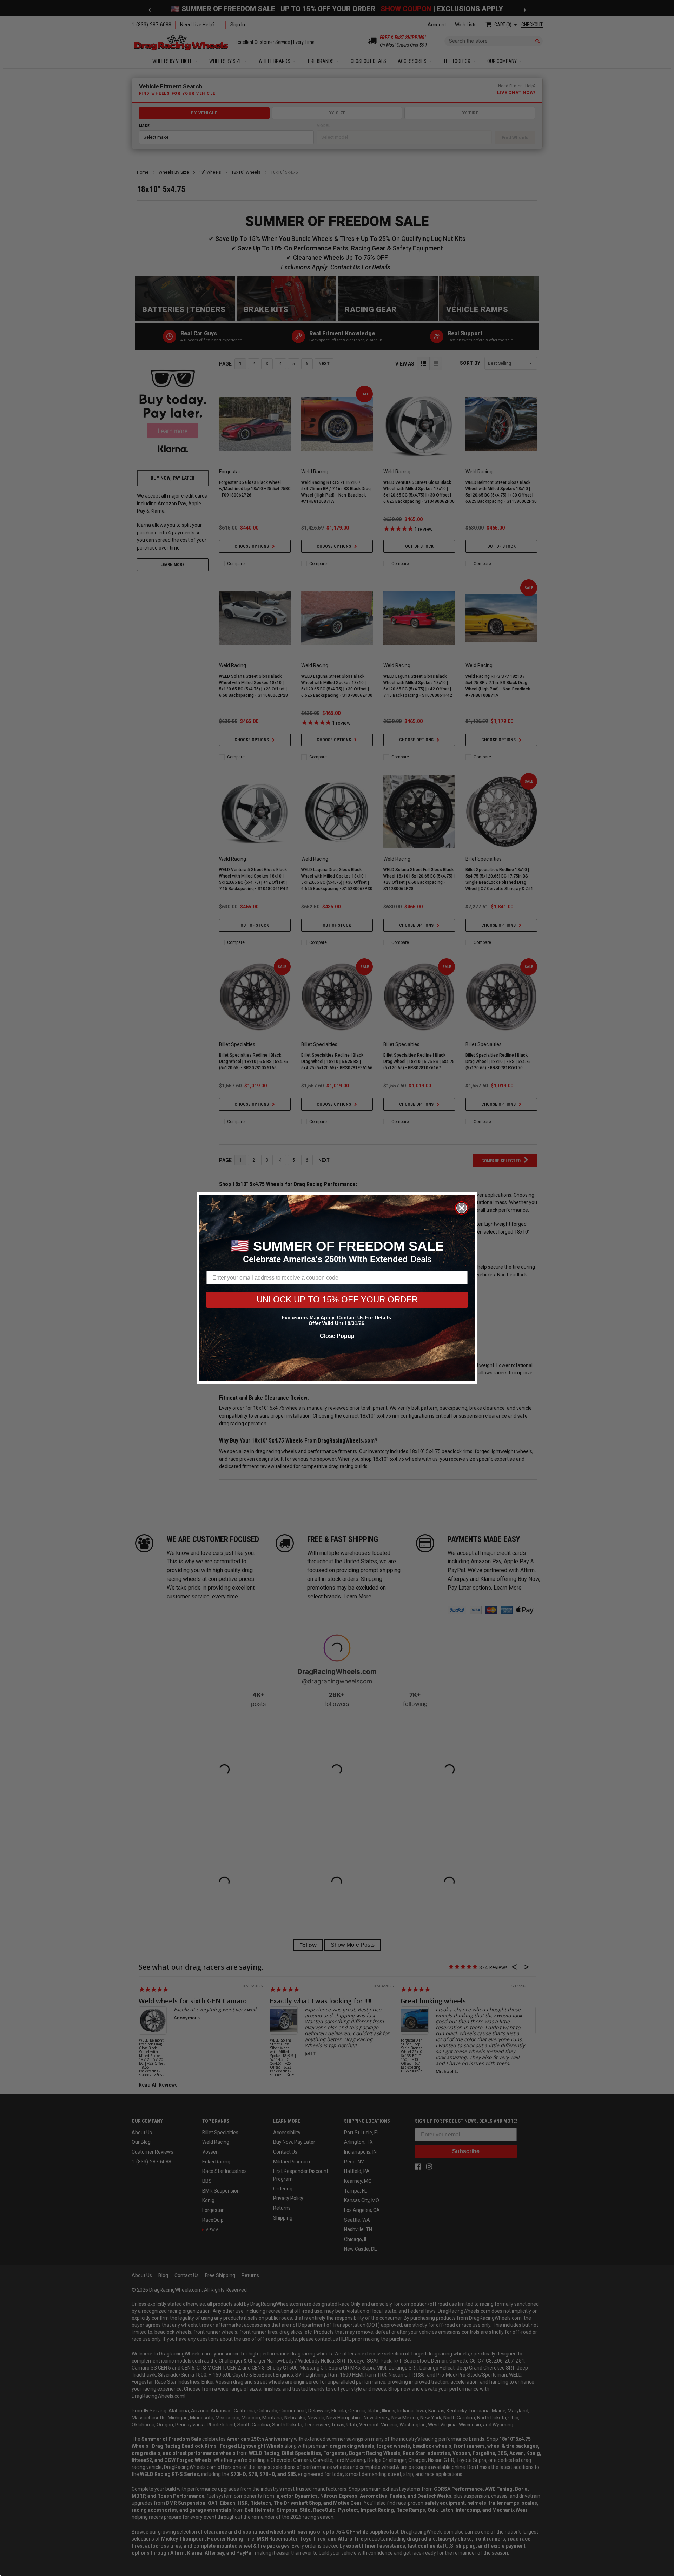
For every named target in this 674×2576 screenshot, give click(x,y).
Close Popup (337, 1336)
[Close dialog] (462, 1208)
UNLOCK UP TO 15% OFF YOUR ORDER (337, 1299)
